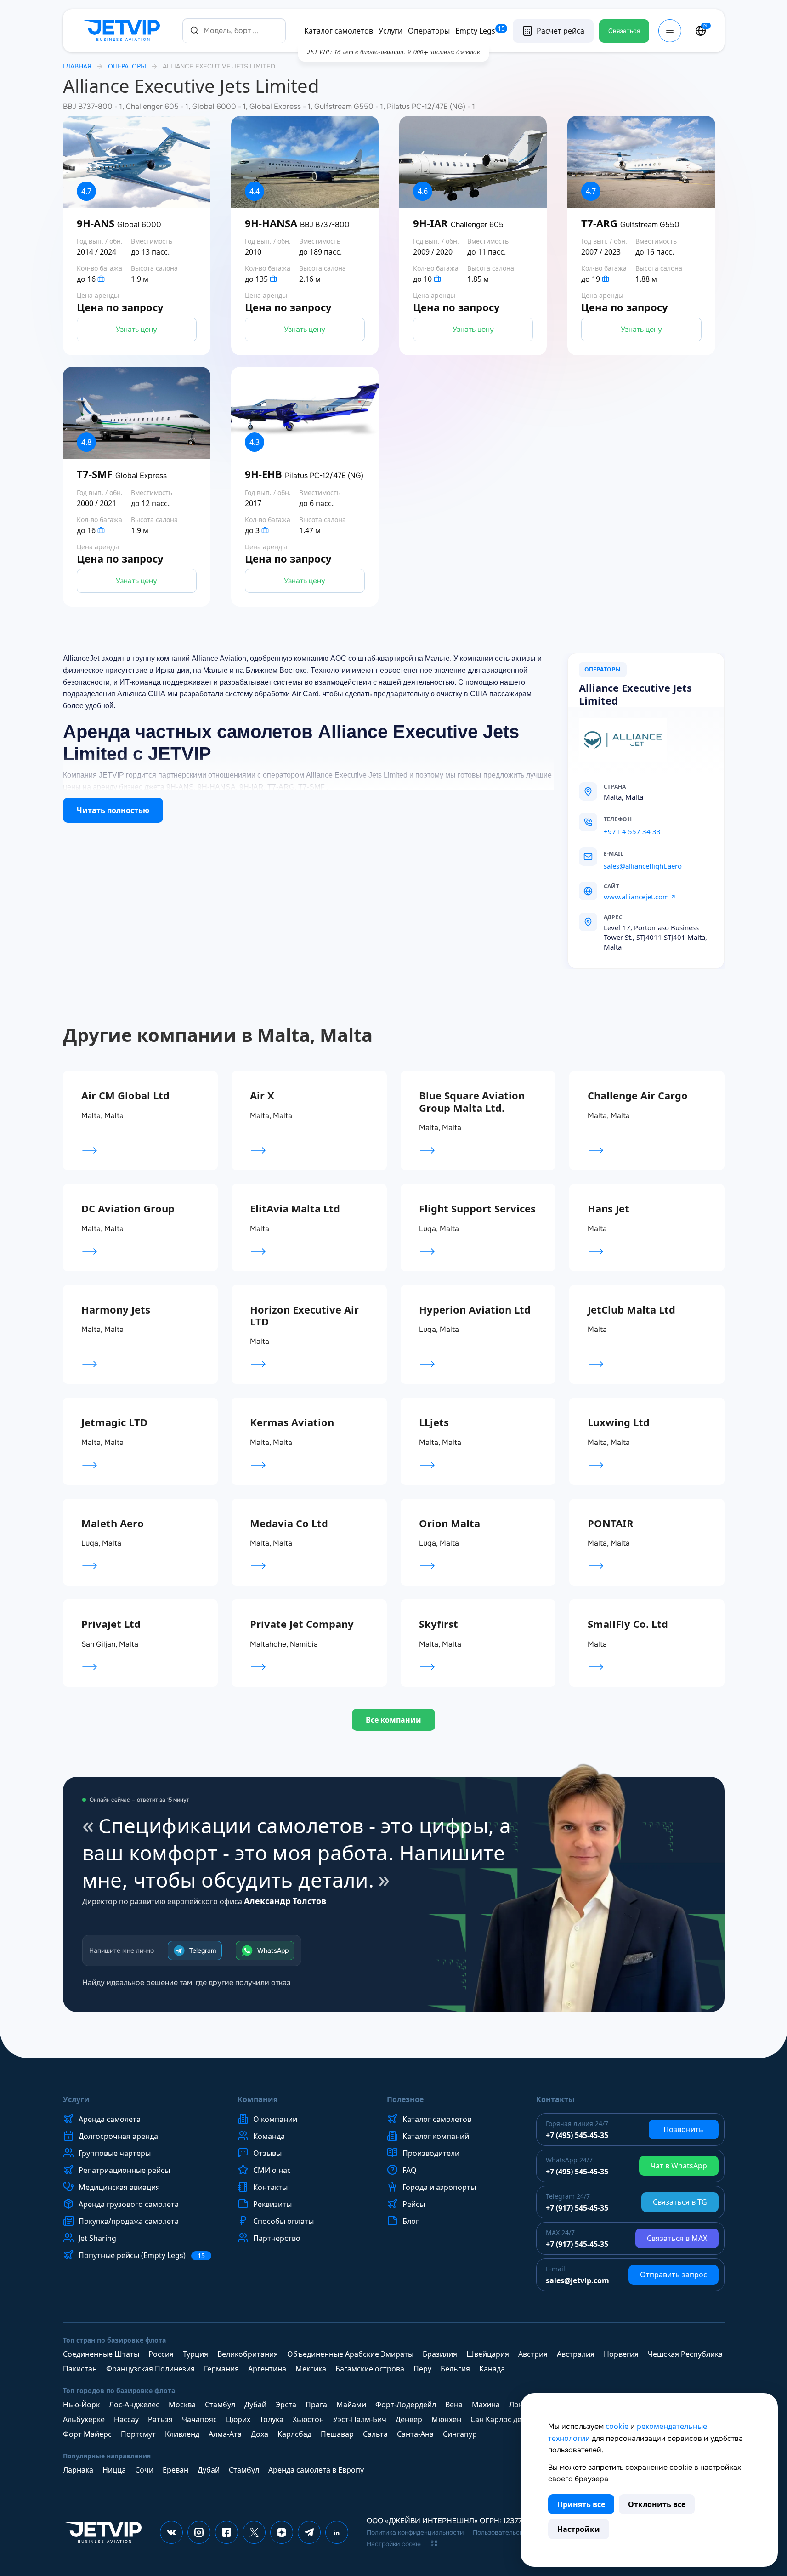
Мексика (311, 2369)
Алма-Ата (225, 2434)
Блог (411, 2221)
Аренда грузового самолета (129, 2204)
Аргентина (267, 2369)
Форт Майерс (87, 2434)
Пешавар (337, 2434)
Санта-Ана (415, 2434)
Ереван (176, 2470)
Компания (258, 2099)
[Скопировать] (642, 819)
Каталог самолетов (339, 31)
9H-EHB (304, 474)
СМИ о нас (272, 2170)
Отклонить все (657, 2504)
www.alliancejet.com (636, 897)
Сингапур (460, 2434)
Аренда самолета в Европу (316, 2470)
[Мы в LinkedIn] (337, 2532)
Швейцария (488, 2354)
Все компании (393, 1720)
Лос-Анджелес (134, 2405)
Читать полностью (113, 810)
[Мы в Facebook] (226, 2532)
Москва (182, 2405)
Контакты (270, 2187)
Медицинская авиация (119, 2187)
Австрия (533, 2354)
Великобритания (248, 2354)
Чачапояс (199, 2419)
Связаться (624, 31)
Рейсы (414, 2204)
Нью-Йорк (81, 2405)
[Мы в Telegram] (309, 2532)
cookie (617, 2426)
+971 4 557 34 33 (632, 831)
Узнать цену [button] (136, 329)
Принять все (581, 2504)
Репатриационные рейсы (124, 2170)
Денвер (409, 2419)
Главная (77, 66)
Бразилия (440, 2354)
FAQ (410, 2170)
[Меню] (670, 31)
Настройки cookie (394, 2544)
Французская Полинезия (150, 2369)
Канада (492, 2369)
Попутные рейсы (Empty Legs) (142, 2255)
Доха (260, 2434)
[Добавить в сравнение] (210, 274)
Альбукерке (84, 2419)
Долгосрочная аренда (118, 2136)
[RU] (701, 31)
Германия (221, 2369)
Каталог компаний (436, 2136)
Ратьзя (160, 2419)
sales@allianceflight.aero (643, 866)
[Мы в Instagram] (199, 2532)
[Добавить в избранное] (210, 249)
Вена (454, 2405)
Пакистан (80, 2369)
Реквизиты (272, 2204)
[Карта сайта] (434, 2543)
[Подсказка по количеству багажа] (101, 279)
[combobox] (234, 31)
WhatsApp (273, 1950)
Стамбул (220, 2405)
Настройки (579, 2529)
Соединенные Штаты (101, 2354)
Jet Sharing (97, 2238)
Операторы (429, 31)
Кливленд (182, 2434)
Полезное (405, 2099)
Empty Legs (480, 31)
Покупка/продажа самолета (129, 2221)
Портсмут (138, 2434)
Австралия (576, 2354)
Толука (272, 2419)
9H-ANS (119, 223)
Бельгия (455, 2369)
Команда (269, 2136)
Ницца (114, 2470)
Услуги (391, 31)
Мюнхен (446, 2419)
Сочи (144, 2470)
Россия (161, 2354)
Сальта (375, 2434)
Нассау (126, 2419)
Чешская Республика (685, 2354)
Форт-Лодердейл (406, 2405)
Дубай (255, 2405)
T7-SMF (122, 474)
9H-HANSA (297, 223)
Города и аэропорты (439, 2187)
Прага (316, 2405)
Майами (351, 2405)
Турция (195, 2354)
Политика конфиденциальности (415, 2532)
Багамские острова (370, 2369)
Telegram (203, 1950)
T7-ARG (630, 223)
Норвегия (621, 2354)
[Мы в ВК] (171, 2532)
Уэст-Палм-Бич (360, 2419)
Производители (431, 2153)
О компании (275, 2119)
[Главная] (123, 31)
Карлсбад (294, 2434)
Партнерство (277, 2238)
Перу (422, 2369)
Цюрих (238, 2419)
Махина (486, 2405)
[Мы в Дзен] (282, 2532)
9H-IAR (458, 223)
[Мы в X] (254, 2532)
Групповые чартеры (115, 2153)
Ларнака (78, 2470)
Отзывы (267, 2153)
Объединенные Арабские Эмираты (350, 2354)
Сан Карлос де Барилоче (515, 2419)
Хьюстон (308, 2419)
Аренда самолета (110, 2119)
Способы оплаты (283, 2221)
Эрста (286, 2405)
